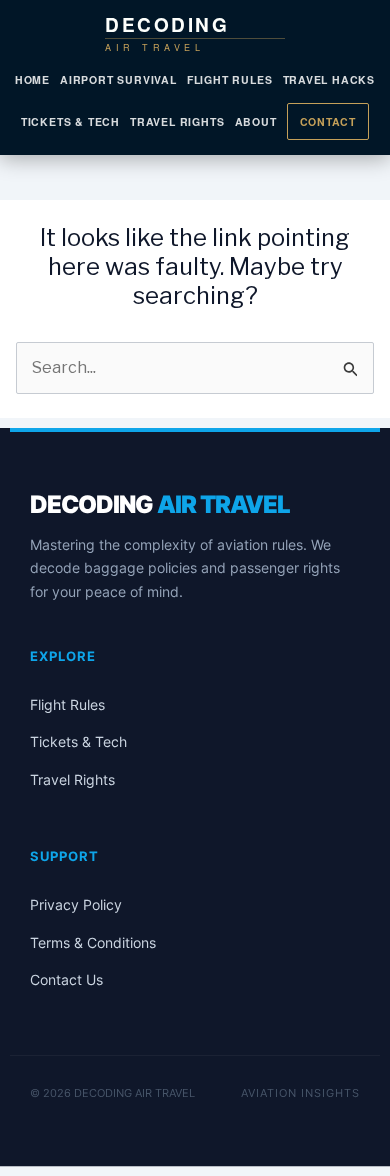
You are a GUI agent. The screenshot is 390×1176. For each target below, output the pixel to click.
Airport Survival (118, 79)
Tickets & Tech (70, 121)
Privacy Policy (76, 904)
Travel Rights (177, 121)
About (256, 121)
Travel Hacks (329, 79)
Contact (328, 121)
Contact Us (66, 979)
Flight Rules (230, 79)
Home (32, 79)
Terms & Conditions (93, 942)
